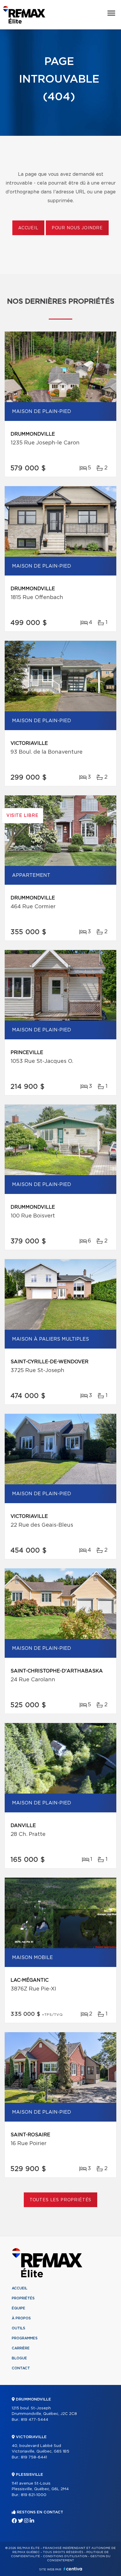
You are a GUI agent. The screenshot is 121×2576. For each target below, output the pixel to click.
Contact (21, 2368)
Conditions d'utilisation (65, 2556)
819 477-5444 (35, 2420)
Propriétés (23, 2298)
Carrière (21, 2348)
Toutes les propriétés (61, 2200)
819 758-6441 (34, 2457)
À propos (21, 2318)
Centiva (73, 2569)
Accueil (28, 228)
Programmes (25, 2338)
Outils (19, 2328)
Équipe (19, 2308)
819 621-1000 (34, 2495)
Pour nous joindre (77, 228)
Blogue (19, 2358)
